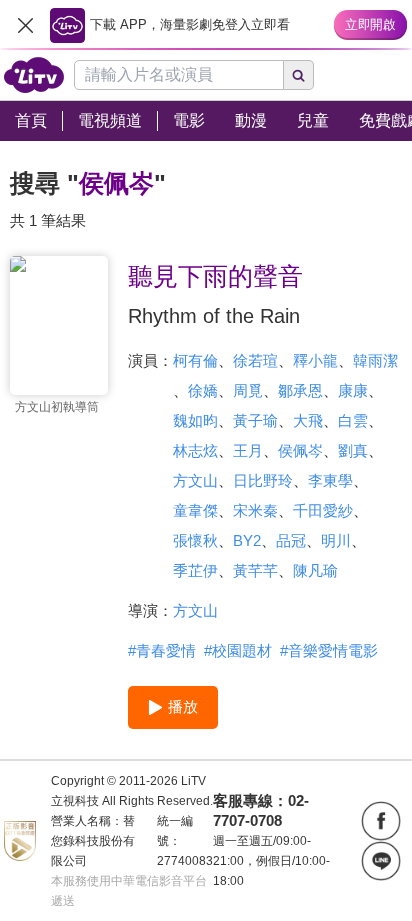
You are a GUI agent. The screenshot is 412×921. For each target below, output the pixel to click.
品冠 (291, 540)
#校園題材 (238, 650)
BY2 (247, 540)
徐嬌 (203, 390)
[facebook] (381, 821)
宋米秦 (255, 510)
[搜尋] (299, 75)
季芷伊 (195, 570)
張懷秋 (195, 540)
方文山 (195, 480)
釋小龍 (315, 360)
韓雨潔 (375, 360)
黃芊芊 (255, 570)
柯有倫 (195, 360)
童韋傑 (195, 510)
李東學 (330, 480)
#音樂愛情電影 (329, 650)
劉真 (353, 450)
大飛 (308, 420)
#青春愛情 (162, 650)
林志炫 (195, 450)
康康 (353, 390)
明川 (336, 540)
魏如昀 (195, 420)
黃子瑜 (255, 420)
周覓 (248, 390)
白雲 (353, 420)
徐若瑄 (255, 360)
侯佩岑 (300, 450)
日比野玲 (263, 480)
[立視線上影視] (34, 75)
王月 (248, 450)
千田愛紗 (323, 510)
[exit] (25, 25)
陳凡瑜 (315, 570)
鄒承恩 (300, 390)
